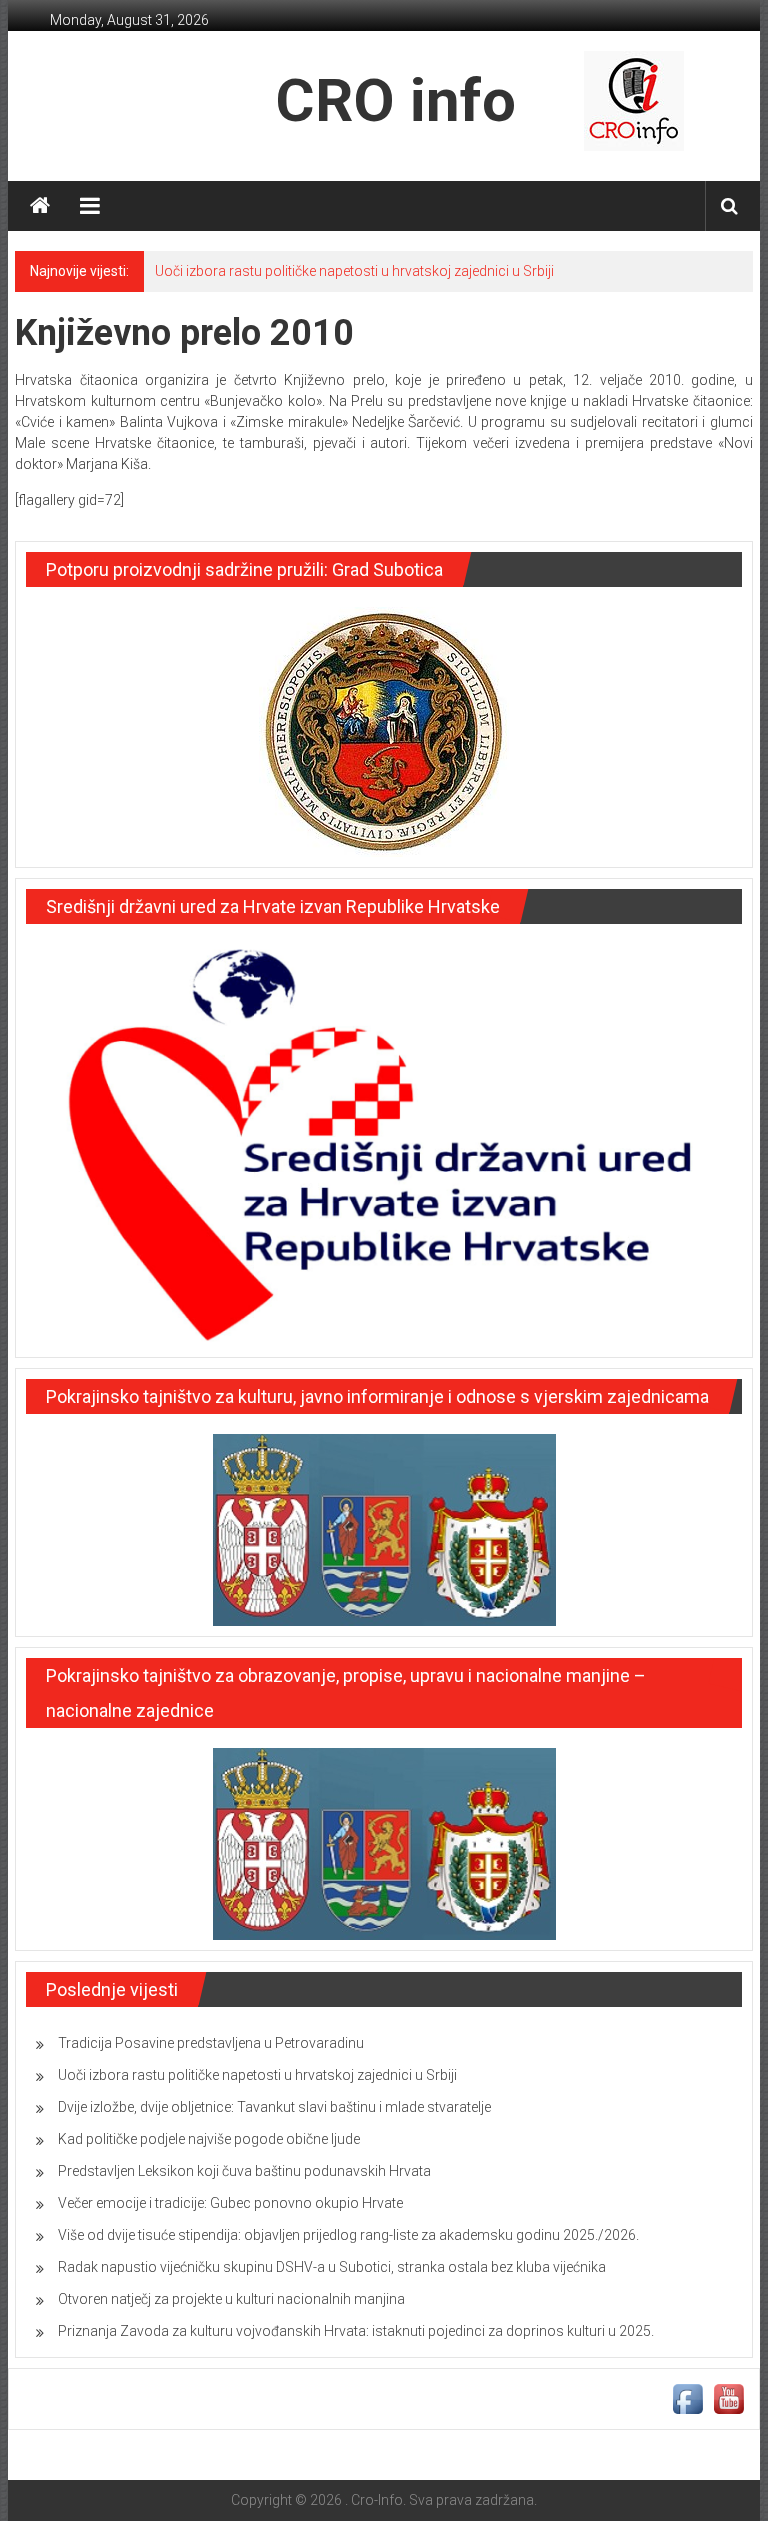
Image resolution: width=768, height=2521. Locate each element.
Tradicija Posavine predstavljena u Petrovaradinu (211, 2043)
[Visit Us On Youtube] (728, 2398)
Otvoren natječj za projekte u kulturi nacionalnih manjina (231, 2299)
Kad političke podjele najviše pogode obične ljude (209, 2139)
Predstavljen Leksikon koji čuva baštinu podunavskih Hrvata (244, 2171)
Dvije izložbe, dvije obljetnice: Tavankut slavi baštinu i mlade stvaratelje (274, 2107)
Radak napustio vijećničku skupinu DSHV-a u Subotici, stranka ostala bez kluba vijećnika (332, 2267)
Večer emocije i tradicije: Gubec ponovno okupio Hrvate (230, 2203)
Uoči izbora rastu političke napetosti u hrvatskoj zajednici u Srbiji (354, 271)
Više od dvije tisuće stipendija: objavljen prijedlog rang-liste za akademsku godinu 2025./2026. (348, 2235)
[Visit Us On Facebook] (687, 2398)
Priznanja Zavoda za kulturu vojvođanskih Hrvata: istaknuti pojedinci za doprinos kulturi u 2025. (356, 2331)
